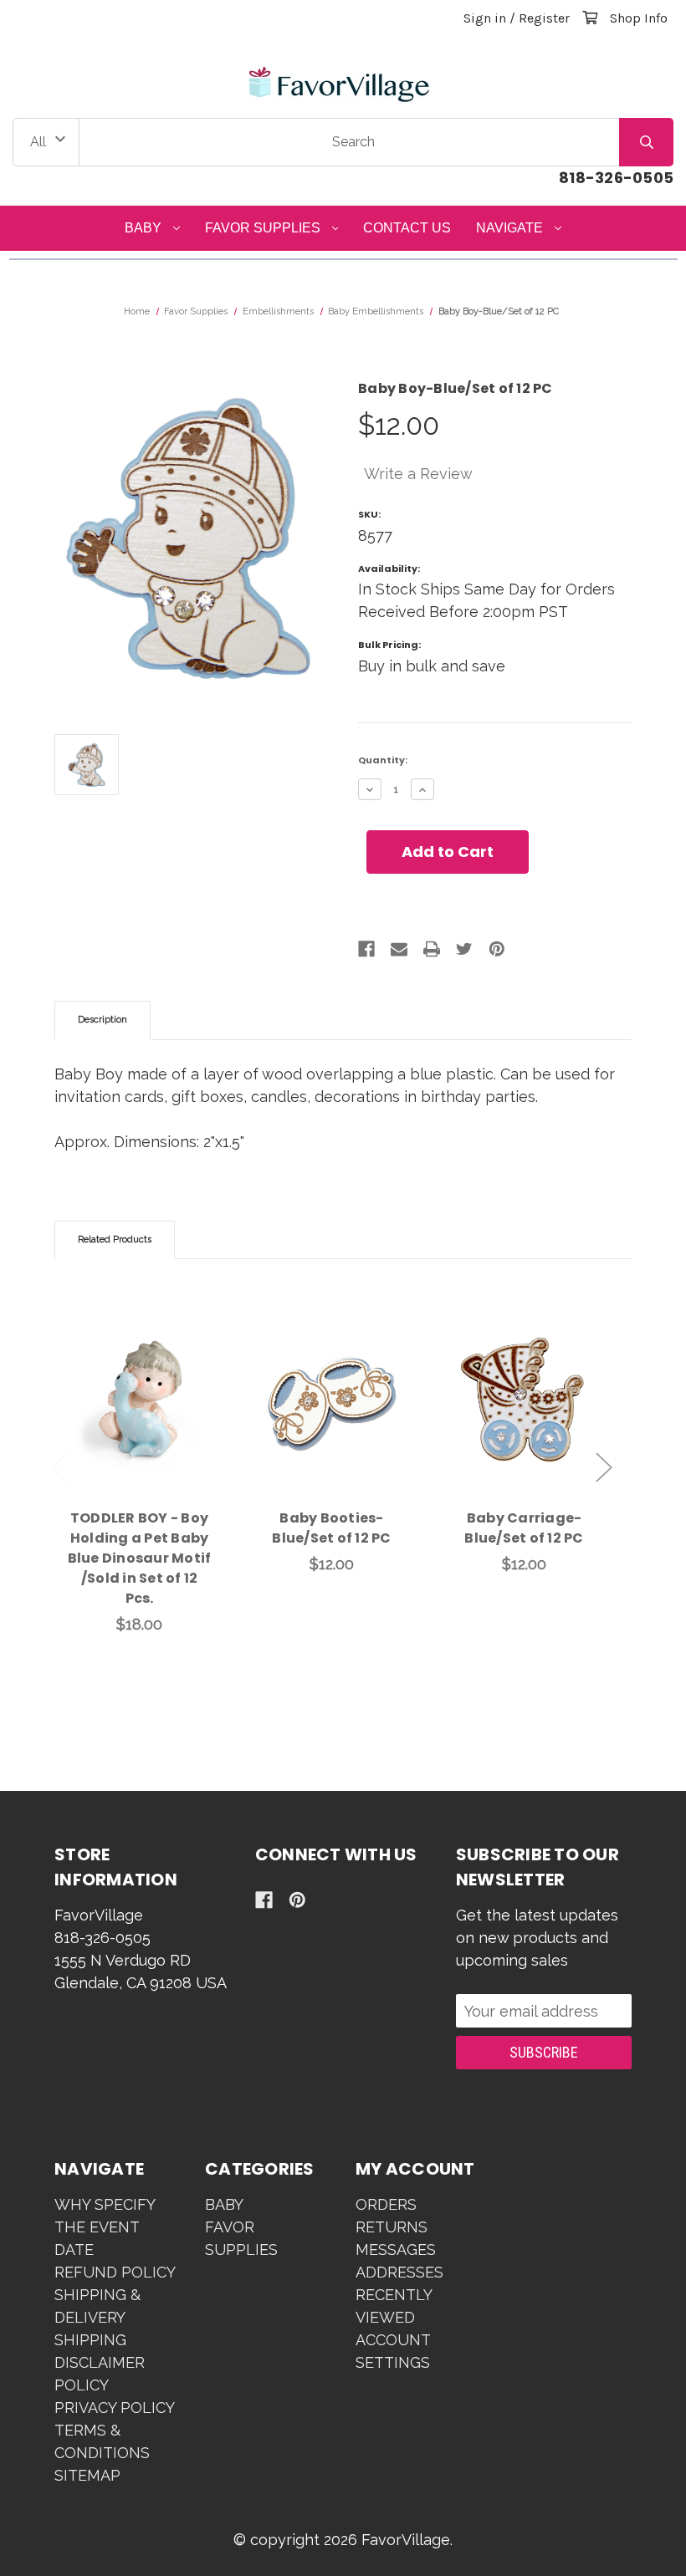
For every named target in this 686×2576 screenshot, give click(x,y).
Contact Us (407, 228)
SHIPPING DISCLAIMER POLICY (100, 2362)
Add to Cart (149, 1426)
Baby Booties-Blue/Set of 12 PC (331, 1528)
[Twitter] (464, 949)
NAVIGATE (509, 228)
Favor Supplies (263, 228)
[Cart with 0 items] (590, 18)
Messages (396, 2250)
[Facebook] (366, 949)
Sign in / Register (517, 18)
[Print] (432, 949)
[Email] (399, 949)
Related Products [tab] (115, 1240)
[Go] (646, 142)
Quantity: (383, 760)
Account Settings (393, 2351)
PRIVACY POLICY (115, 2408)
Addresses (399, 2272)
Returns (392, 2227)
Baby (143, 228)
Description (102, 1020)
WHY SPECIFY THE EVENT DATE (105, 2227)
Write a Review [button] (418, 474)
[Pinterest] (497, 949)
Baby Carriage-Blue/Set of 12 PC (524, 1528)
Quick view (140, 1382)
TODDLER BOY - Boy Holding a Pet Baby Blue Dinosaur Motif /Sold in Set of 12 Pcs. (140, 1558)
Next (604, 1468)
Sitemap (87, 2475)
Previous (60, 1468)
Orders (386, 2204)
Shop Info (639, 18)
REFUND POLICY (115, 2272)
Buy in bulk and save (432, 666)
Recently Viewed (394, 2306)
